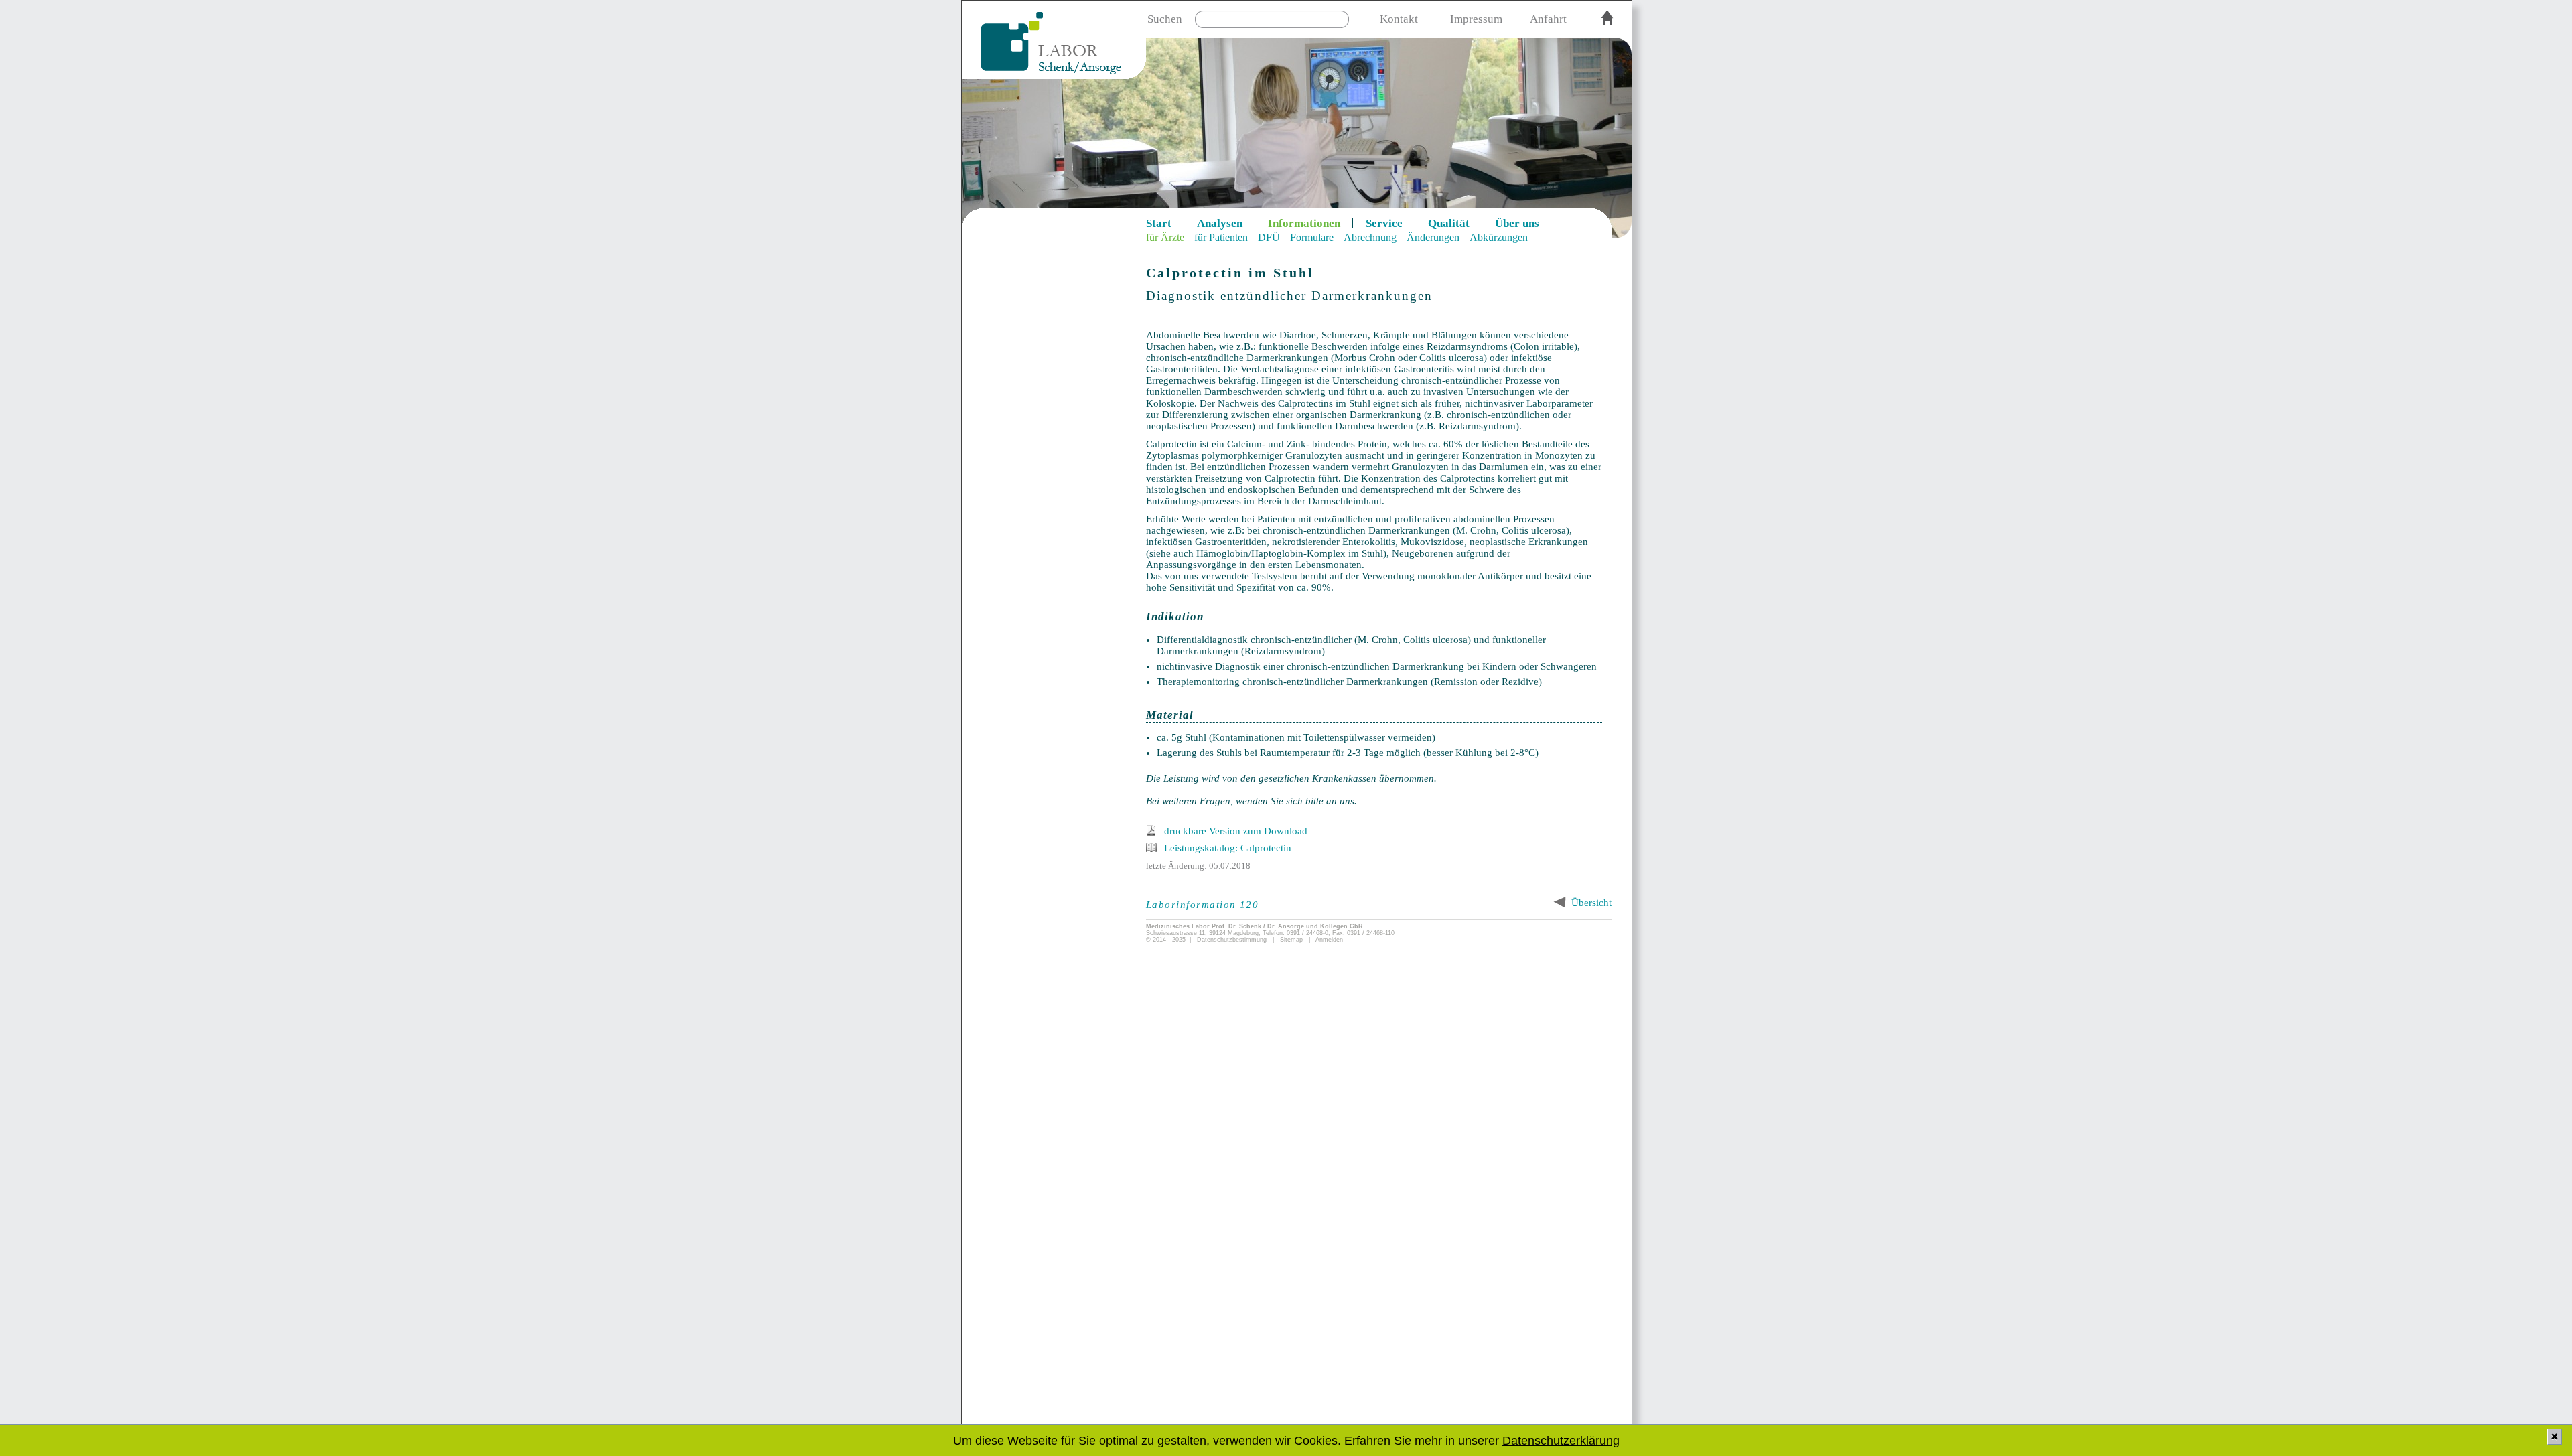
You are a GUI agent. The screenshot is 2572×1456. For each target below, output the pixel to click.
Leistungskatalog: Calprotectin (1228, 848)
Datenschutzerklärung (1561, 1441)
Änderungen (1433, 237)
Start (1159, 223)
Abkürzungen (1499, 237)
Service (1384, 223)
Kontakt (1399, 19)
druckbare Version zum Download (1236, 831)
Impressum (1476, 19)
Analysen (1220, 223)
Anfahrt (1548, 19)
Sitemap (1291, 940)
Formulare (1312, 237)
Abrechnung (1370, 237)
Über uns (1517, 223)
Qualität (1449, 223)
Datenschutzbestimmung (1232, 940)
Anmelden (1329, 940)
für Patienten (1221, 237)
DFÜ (1269, 237)
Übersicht (1591, 903)
